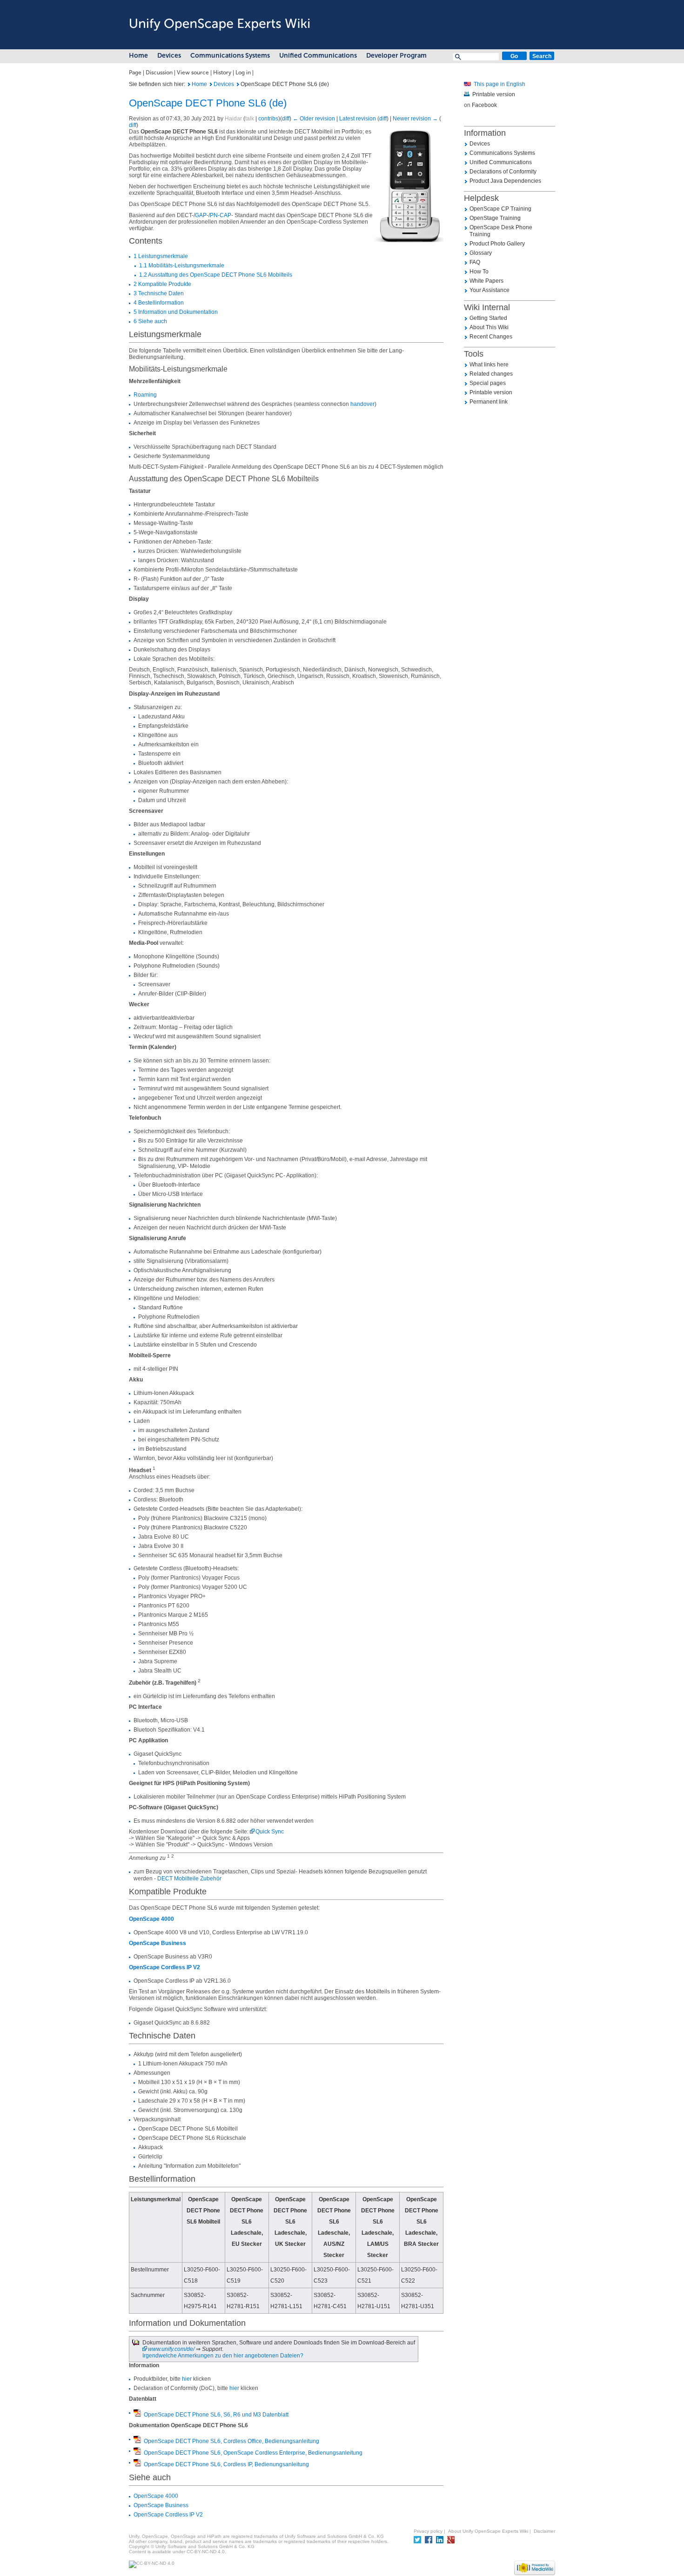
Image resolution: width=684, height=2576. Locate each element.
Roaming (145, 395)
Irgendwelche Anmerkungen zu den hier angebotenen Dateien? (223, 2356)
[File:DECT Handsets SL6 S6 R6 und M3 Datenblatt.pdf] (137, 2414)
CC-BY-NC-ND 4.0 (206, 2552)
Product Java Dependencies (505, 181)
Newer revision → (415, 119)
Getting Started (488, 318)
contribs (268, 119)
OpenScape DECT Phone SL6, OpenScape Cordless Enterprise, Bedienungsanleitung (253, 2453)
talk (250, 119)
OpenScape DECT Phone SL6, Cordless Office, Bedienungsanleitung (231, 2441)
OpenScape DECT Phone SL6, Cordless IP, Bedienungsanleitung (226, 2464)
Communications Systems (230, 56)
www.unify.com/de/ (171, 2349)
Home (138, 56)
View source (193, 73)
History (222, 73)
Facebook (484, 105)
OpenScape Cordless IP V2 (164, 1967)
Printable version (494, 94)
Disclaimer (544, 2531)
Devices (169, 56)
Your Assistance (490, 290)
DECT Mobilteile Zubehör (189, 1879)
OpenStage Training (495, 218)
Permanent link (489, 402)
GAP (201, 215)
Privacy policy (428, 2531)
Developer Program (396, 56)
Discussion (159, 73)
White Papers (486, 281)
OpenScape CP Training (500, 209)
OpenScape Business (158, 1943)
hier (187, 2379)
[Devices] (211, 84)
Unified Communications (318, 56)
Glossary (481, 253)
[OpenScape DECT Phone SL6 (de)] (189, 84)
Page (135, 73)
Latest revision (358, 119)
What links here (489, 365)
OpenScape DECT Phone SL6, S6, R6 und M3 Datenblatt (216, 2415)
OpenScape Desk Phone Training (501, 231)
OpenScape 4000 (151, 1919)
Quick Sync (270, 1832)
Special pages (488, 383)
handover (362, 404)
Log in (243, 73)
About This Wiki (489, 327)
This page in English (500, 84)
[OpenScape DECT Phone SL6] (467, 84)
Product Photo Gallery (497, 244)
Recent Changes (491, 337)
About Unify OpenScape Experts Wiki (488, 2531)
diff (286, 119)
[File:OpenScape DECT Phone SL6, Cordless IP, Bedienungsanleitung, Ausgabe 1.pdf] (137, 2463)
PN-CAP (221, 215)
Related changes (491, 374)
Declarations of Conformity (503, 172)
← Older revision (314, 119)
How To (479, 272)
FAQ (475, 262)
